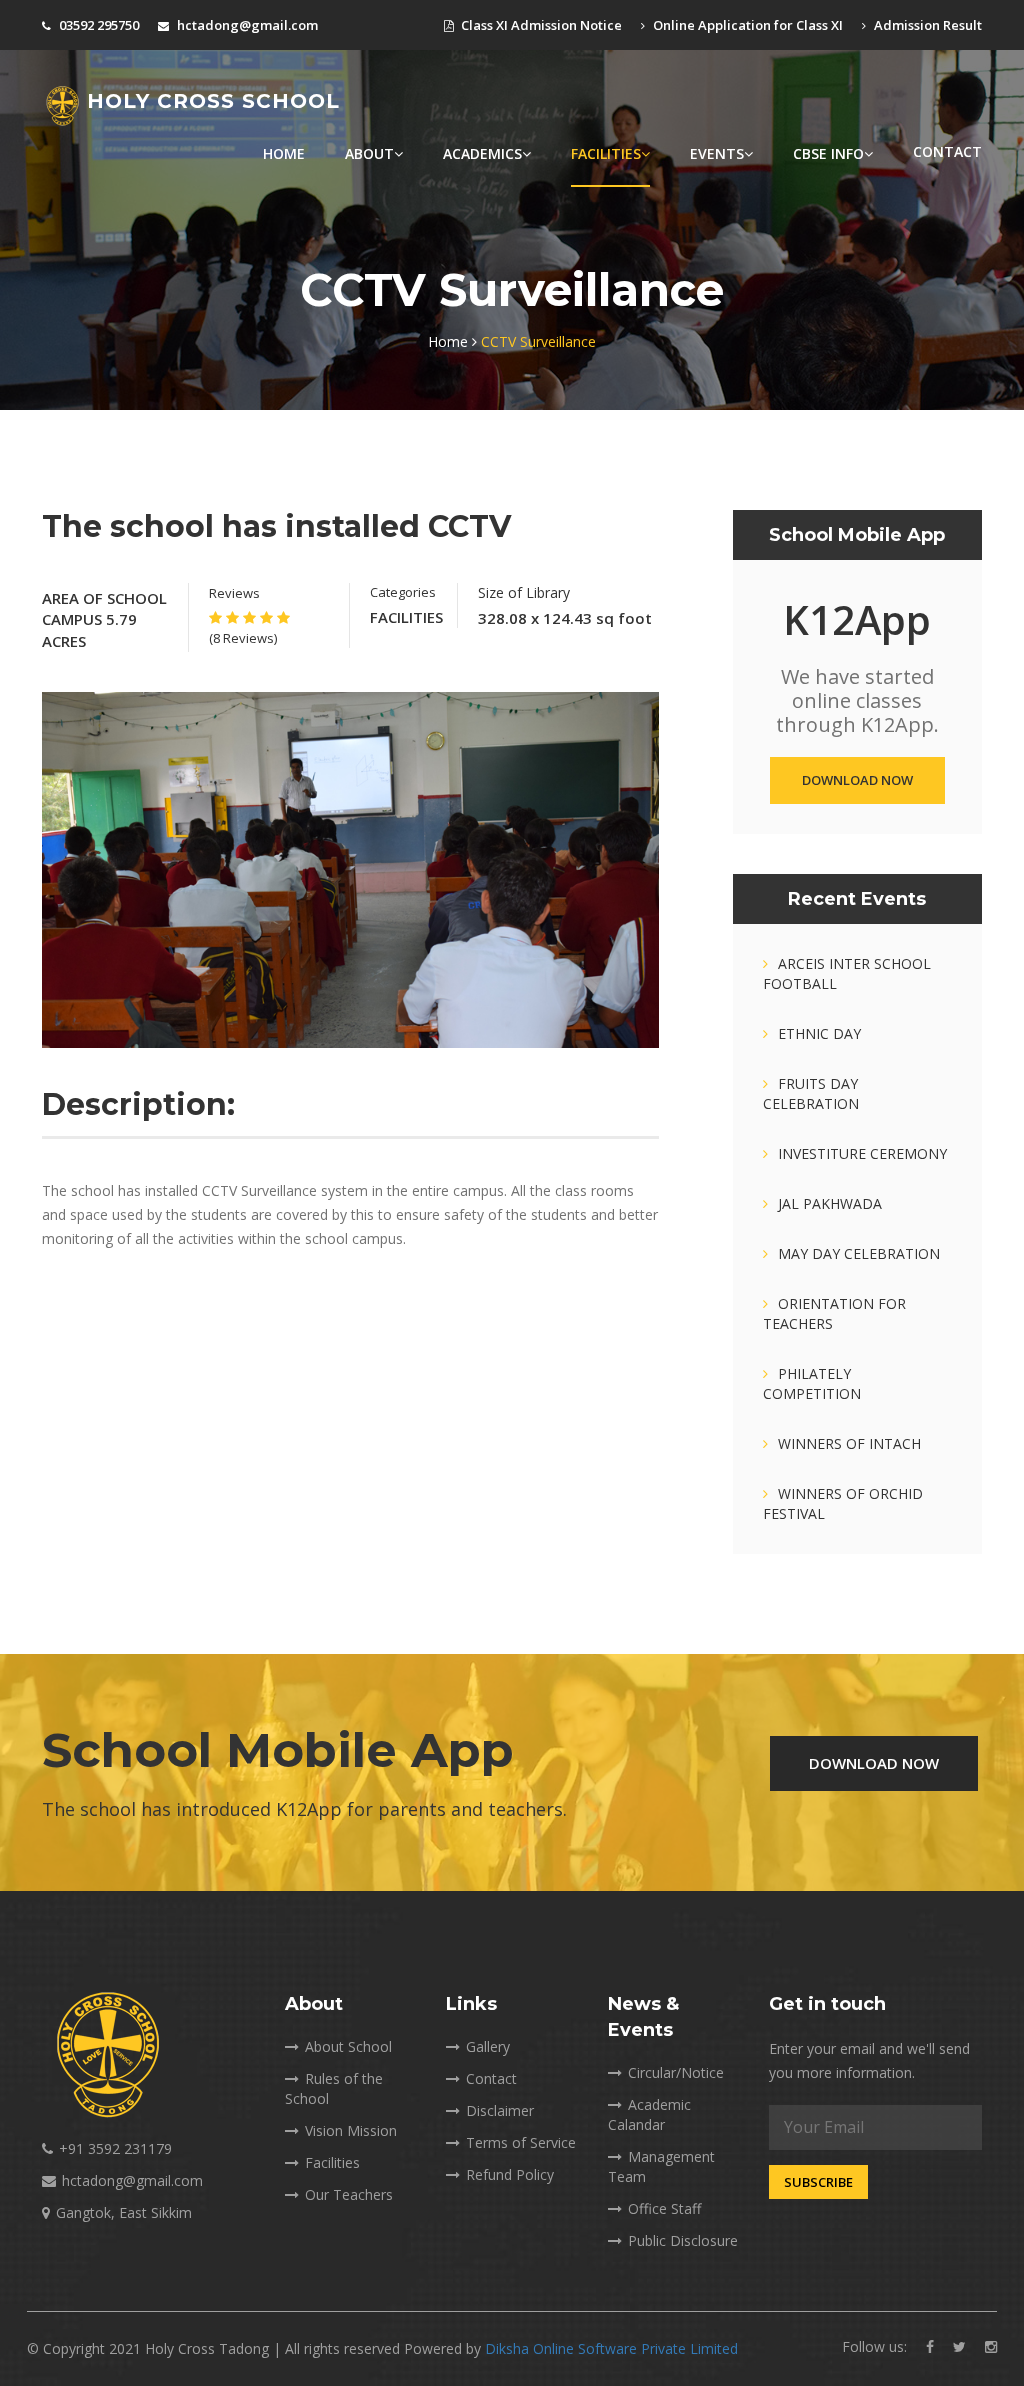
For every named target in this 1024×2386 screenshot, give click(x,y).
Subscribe (818, 2182)
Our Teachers (349, 2194)
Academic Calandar (649, 2114)
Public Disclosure (683, 2240)
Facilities (606, 153)
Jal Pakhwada (830, 1203)
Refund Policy (510, 2174)
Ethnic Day (819, 1033)
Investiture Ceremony (862, 1153)
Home (284, 153)
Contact (947, 151)
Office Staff (664, 2208)
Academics (482, 153)
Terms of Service (521, 2142)
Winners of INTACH (849, 1443)
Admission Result (926, 25)
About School (348, 2046)
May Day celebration (859, 1253)
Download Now (857, 780)
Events (717, 153)
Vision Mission (351, 2130)
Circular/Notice (676, 2072)
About (369, 153)
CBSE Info (828, 153)
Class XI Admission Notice (540, 25)
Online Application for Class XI (746, 25)
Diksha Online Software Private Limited (611, 2348)
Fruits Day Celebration (811, 1093)
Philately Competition (812, 1383)
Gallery (488, 2046)
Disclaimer (500, 2110)
